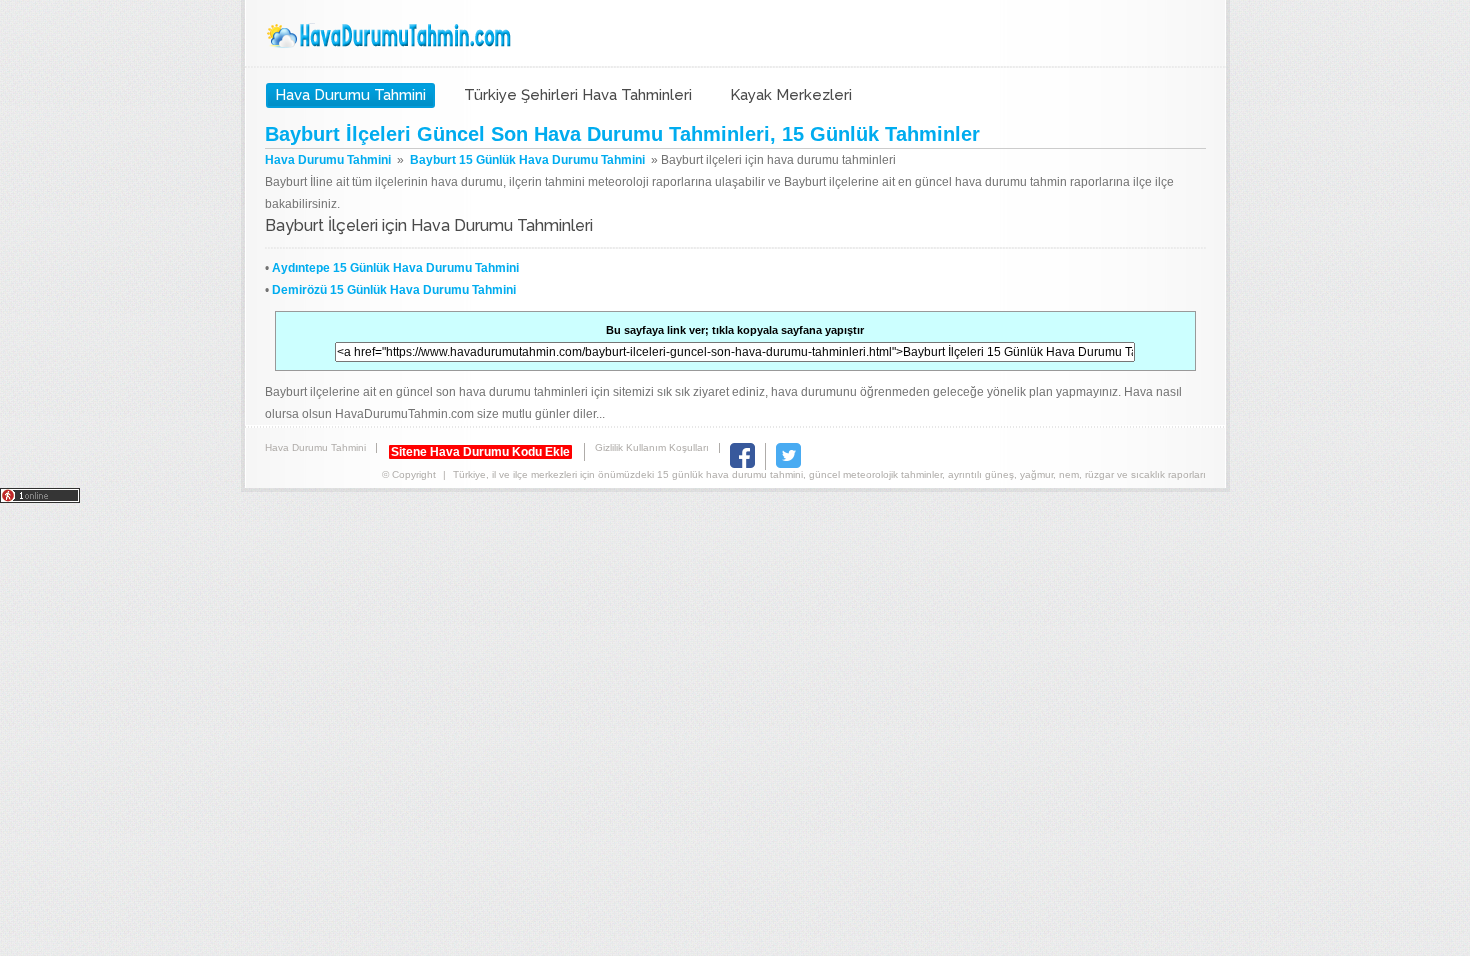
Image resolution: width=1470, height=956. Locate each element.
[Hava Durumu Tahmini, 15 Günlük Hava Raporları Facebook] (742, 464)
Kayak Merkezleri (791, 95)
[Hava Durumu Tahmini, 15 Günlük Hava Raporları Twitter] (788, 464)
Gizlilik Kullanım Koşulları (652, 447)
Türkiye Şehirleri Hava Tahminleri (578, 95)
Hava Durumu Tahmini (391, 36)
